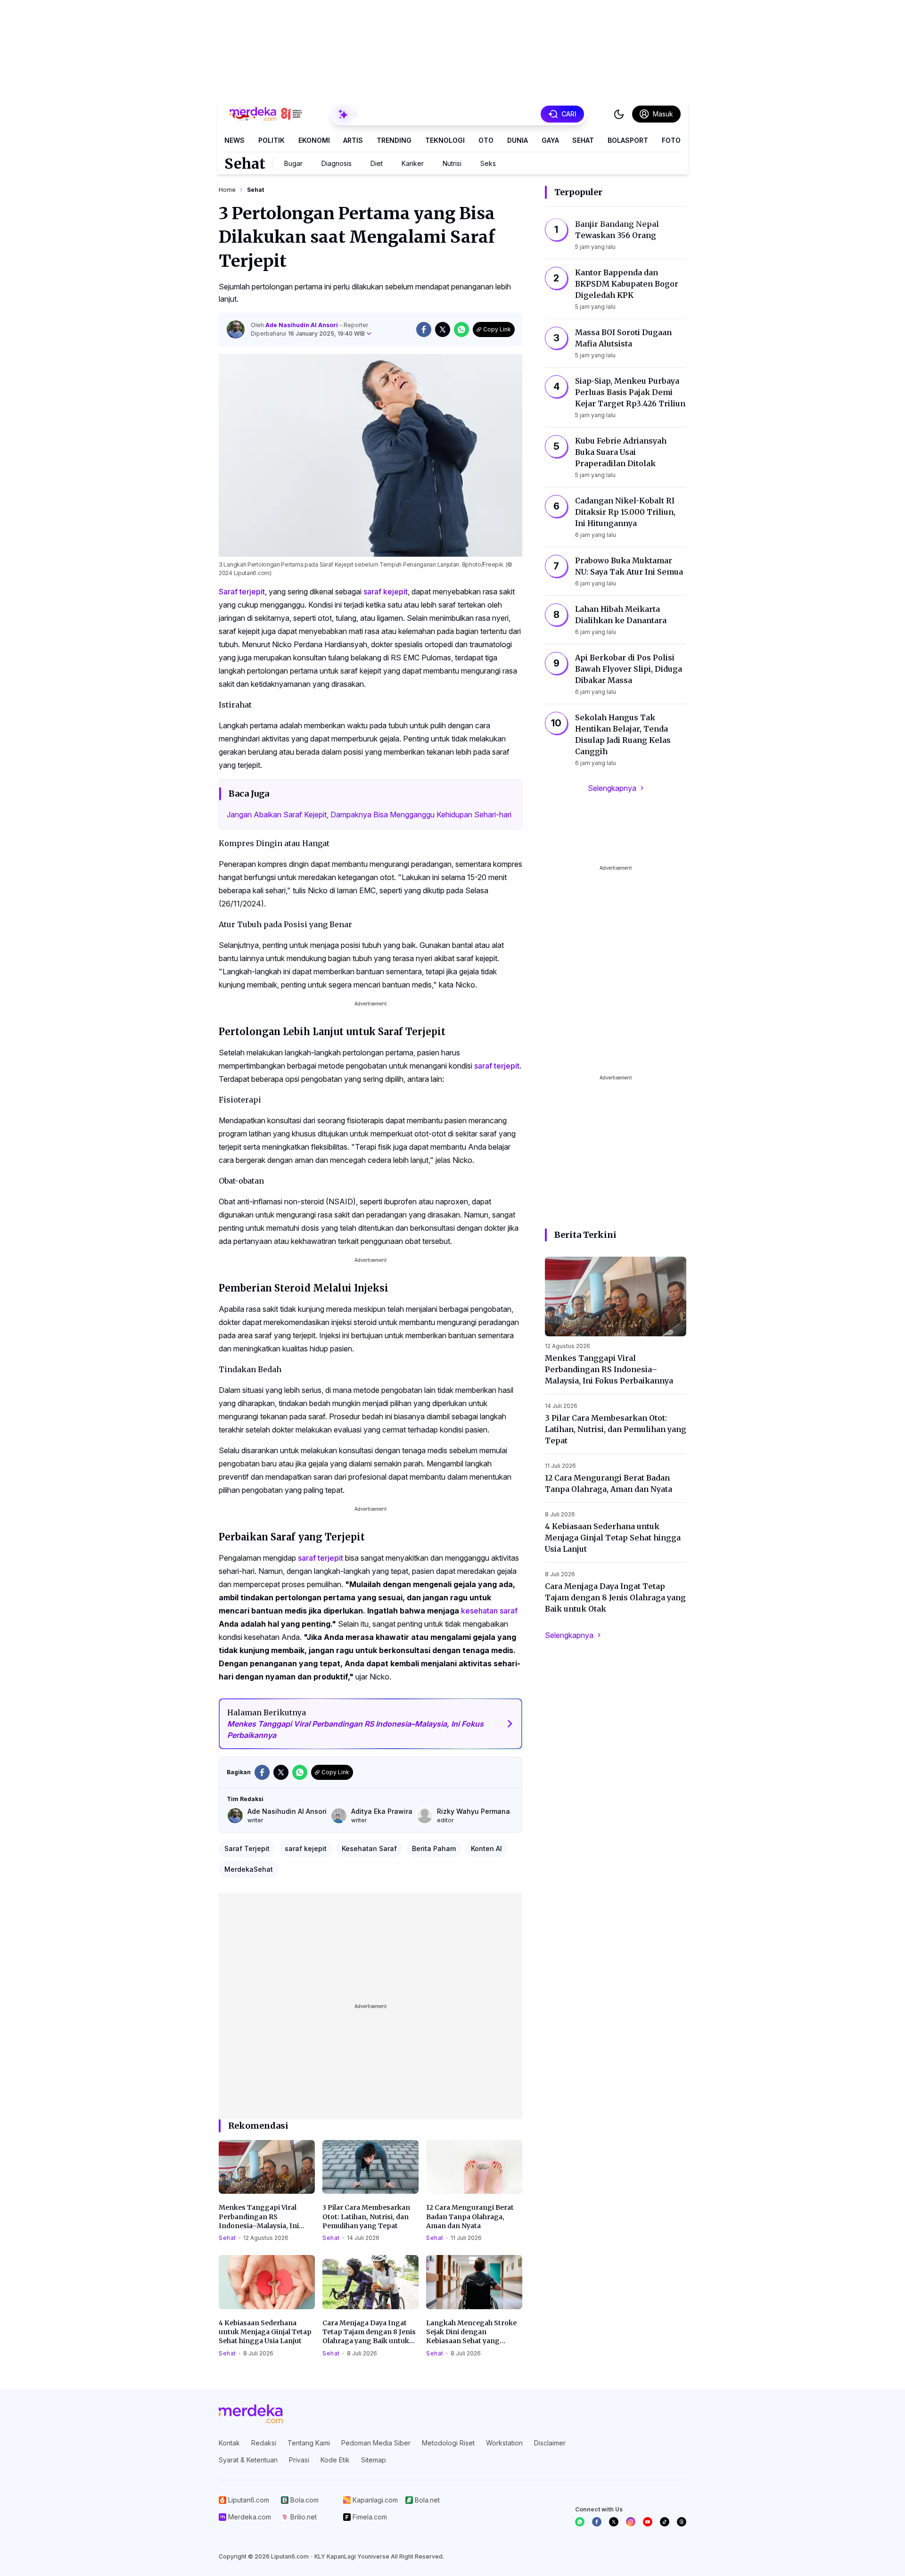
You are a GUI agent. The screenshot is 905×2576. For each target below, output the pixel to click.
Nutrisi (452, 163)
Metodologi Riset (448, 2443)
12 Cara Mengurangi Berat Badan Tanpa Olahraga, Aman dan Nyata (470, 2217)
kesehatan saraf (489, 1611)
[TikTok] (665, 2522)
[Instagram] (631, 2522)
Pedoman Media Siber (376, 2443)
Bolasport (628, 140)
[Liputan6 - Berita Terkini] (251, 2414)
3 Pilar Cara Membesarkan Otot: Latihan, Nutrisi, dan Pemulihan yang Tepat (366, 2217)
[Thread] (682, 2522)
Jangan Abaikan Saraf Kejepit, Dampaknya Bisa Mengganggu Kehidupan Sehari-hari (369, 815)
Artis (353, 140)
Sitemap (374, 2460)
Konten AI (486, 1848)
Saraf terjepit (242, 592)
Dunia (518, 140)
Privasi (299, 2460)
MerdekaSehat (249, 1869)
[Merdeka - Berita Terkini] (266, 114)
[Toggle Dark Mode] (619, 114)
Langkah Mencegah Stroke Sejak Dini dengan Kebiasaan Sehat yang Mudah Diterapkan (471, 2332)
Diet (377, 163)
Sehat (583, 140)
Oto (486, 140)
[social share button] (424, 329)
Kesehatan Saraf (369, 1848)
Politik (271, 140)
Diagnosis (337, 163)
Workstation (504, 2443)
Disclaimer (550, 2443)
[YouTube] (648, 2522)
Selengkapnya (612, 788)
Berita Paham (434, 1848)
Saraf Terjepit (247, 1848)
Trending (394, 140)
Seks (488, 163)
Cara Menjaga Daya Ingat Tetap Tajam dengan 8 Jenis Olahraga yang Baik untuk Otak (369, 2332)
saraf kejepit (386, 592)
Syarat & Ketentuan (248, 2460)
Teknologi (445, 140)
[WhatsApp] (580, 2522)
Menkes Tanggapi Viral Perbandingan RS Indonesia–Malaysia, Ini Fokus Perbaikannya (259, 2217)
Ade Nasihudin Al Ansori (302, 325)
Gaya (550, 140)
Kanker (413, 163)
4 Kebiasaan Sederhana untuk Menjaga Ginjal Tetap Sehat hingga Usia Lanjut (265, 2332)
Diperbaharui (308, 333)
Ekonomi (314, 140)
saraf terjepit (497, 1066)
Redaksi (264, 2443)
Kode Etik (335, 2460)
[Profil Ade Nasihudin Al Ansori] (236, 329)
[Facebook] (597, 2522)
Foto (671, 140)
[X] (614, 2522)
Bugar (293, 163)
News (234, 140)
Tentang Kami (309, 2443)
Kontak (229, 2443)
